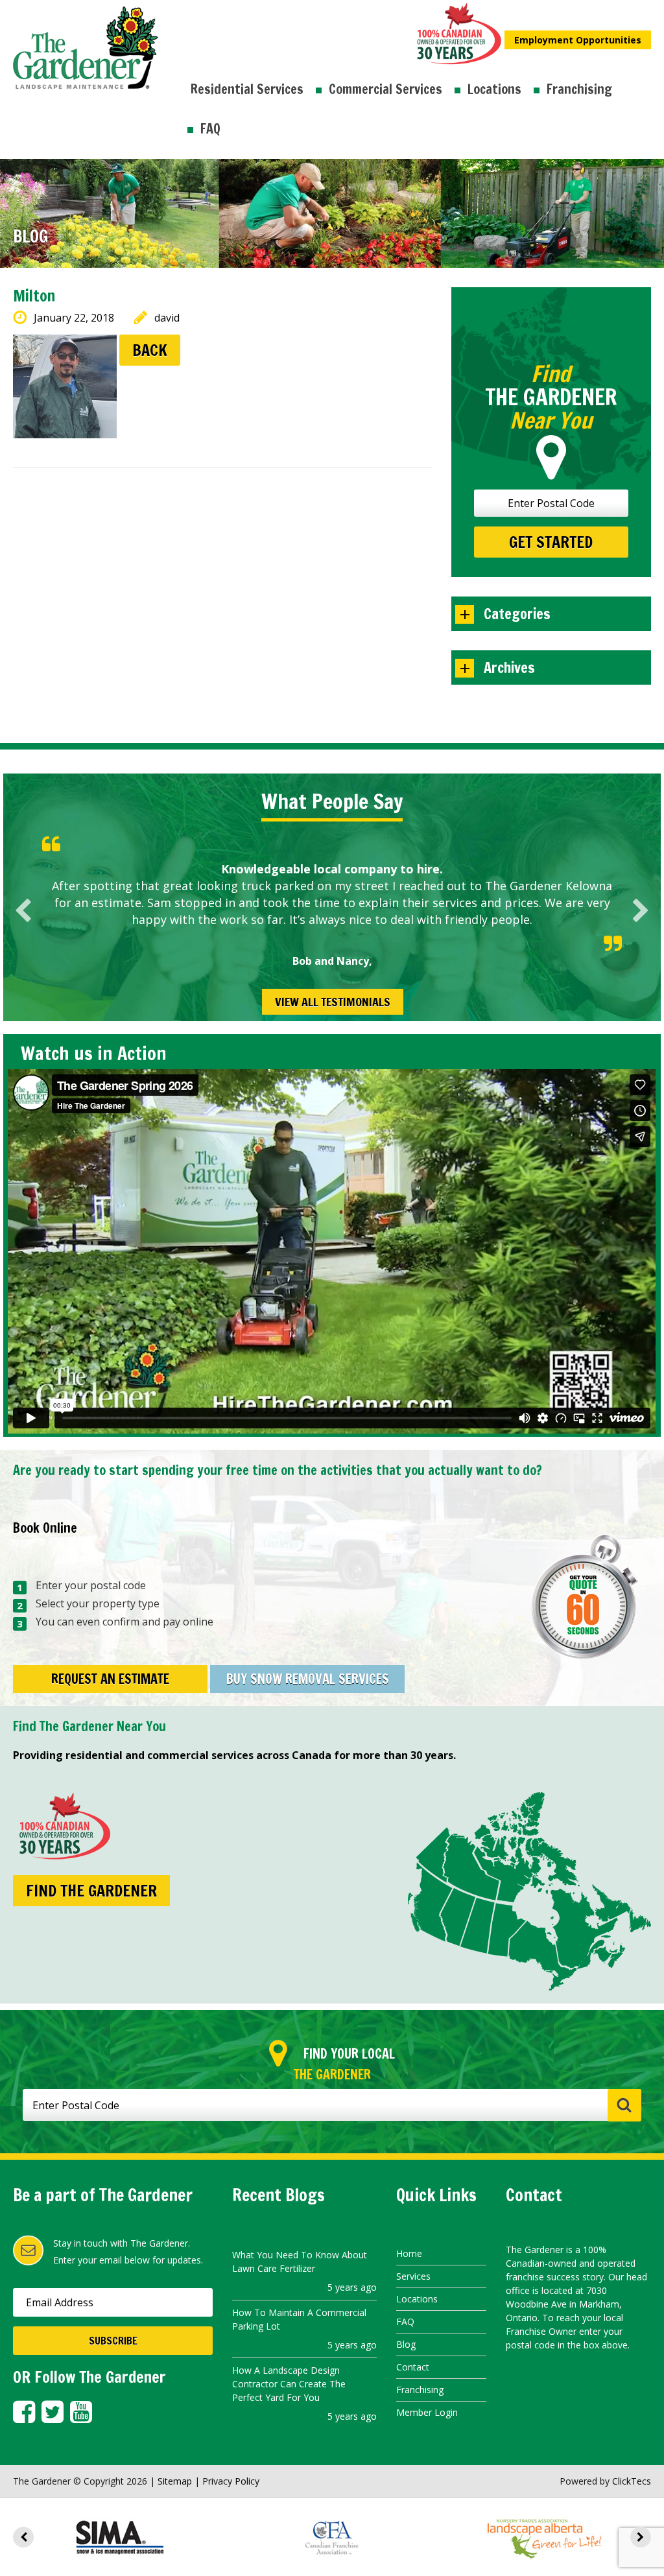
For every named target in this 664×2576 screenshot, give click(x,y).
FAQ (210, 129)
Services (413, 2276)
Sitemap (175, 2481)
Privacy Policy (231, 2481)
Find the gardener (91, 1891)
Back (150, 350)
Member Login (427, 2412)
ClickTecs (632, 2481)
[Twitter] (53, 2412)
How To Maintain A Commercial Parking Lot (299, 2319)
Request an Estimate (110, 1679)
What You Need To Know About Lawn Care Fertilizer (300, 2262)
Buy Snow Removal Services (308, 1679)
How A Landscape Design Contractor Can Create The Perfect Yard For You (289, 2384)
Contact (413, 2367)
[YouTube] (81, 2412)
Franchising (579, 89)
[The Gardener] (85, 14)
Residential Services (247, 89)
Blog (406, 2344)
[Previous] (23, 911)
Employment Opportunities (578, 40)
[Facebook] (24, 2412)
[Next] (641, 911)
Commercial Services (385, 89)
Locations (494, 89)
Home (409, 2253)
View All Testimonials (333, 1002)
